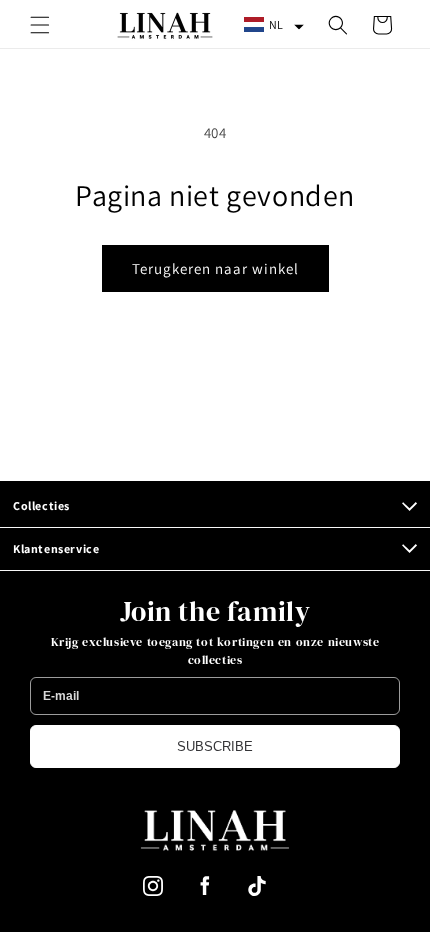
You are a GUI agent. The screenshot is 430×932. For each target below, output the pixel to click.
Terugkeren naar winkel (215, 268)
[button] (40, 25)
